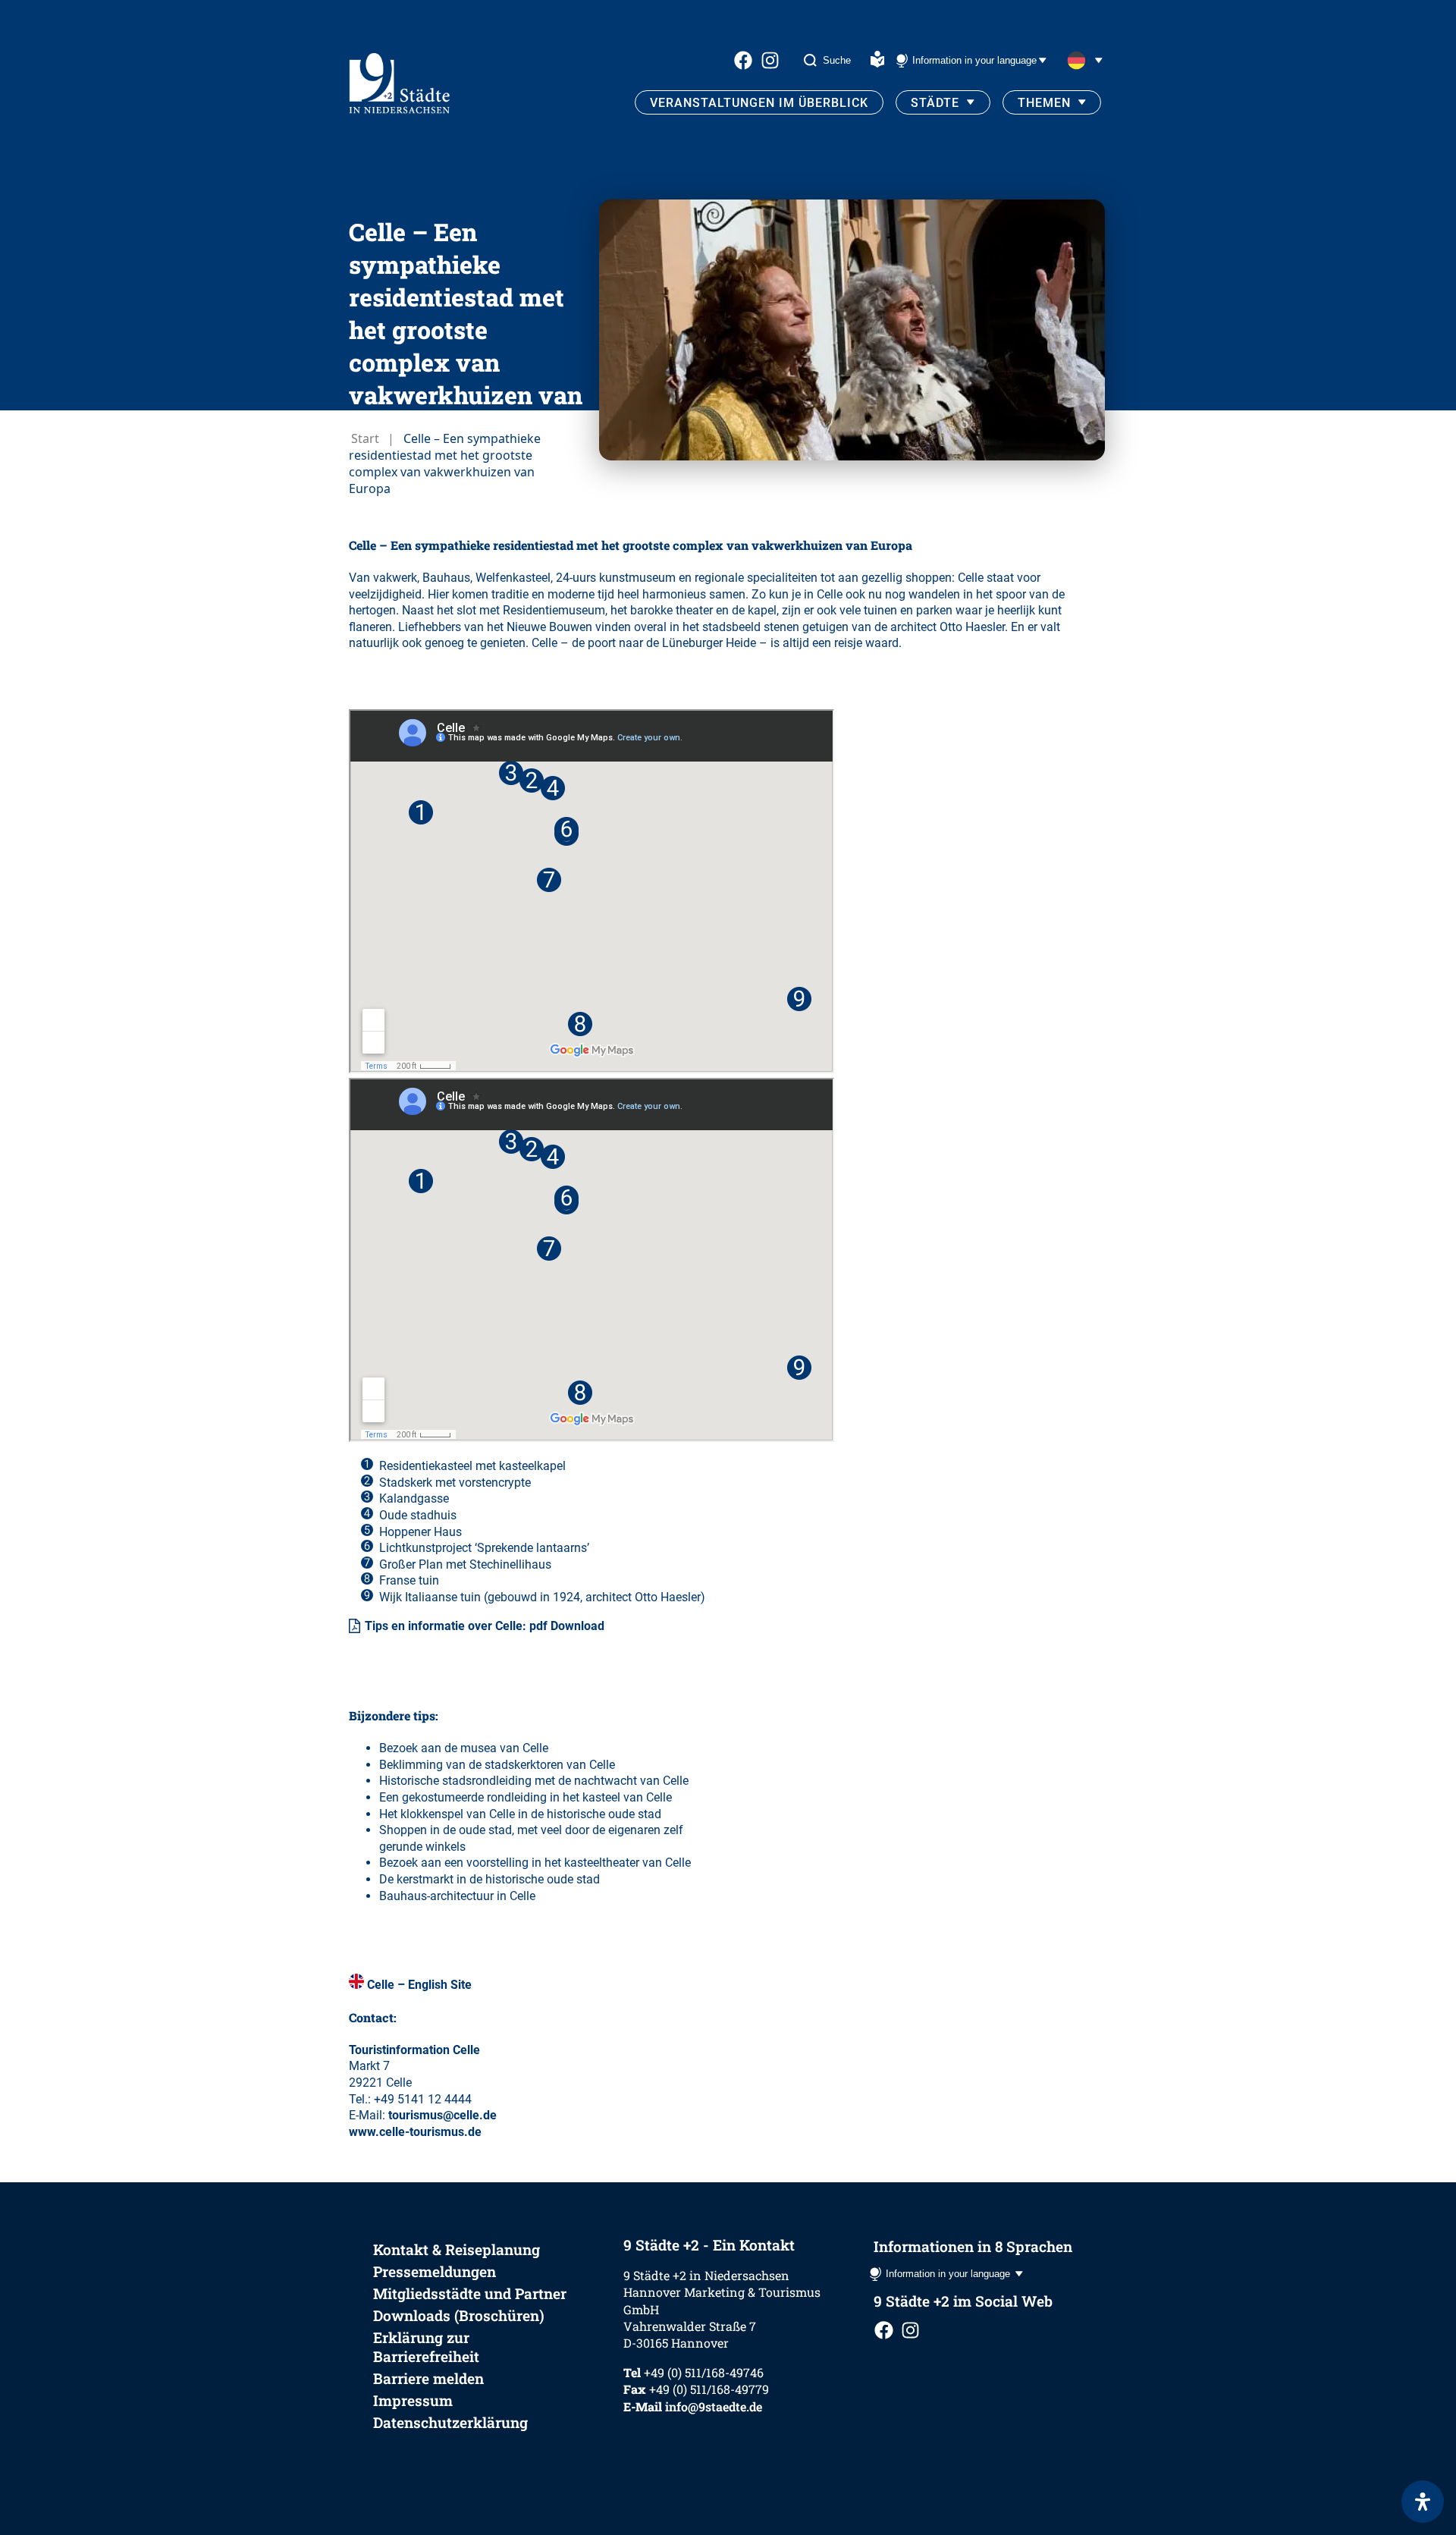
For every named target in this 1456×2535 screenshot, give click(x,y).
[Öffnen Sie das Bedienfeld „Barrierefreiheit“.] (1423, 2502)
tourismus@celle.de (442, 2115)
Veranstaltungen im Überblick (759, 103)
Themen (1044, 103)
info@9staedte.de (714, 2406)
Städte (935, 103)
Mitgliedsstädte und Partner (470, 2293)
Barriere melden (428, 2378)
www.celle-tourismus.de (415, 2132)
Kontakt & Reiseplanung (457, 2249)
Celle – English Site (419, 1985)
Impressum (413, 2400)
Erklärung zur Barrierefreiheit (426, 2347)
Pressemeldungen (435, 2271)
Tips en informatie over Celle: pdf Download (485, 1626)
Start (365, 438)
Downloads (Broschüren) (459, 2315)
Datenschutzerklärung (450, 2422)
